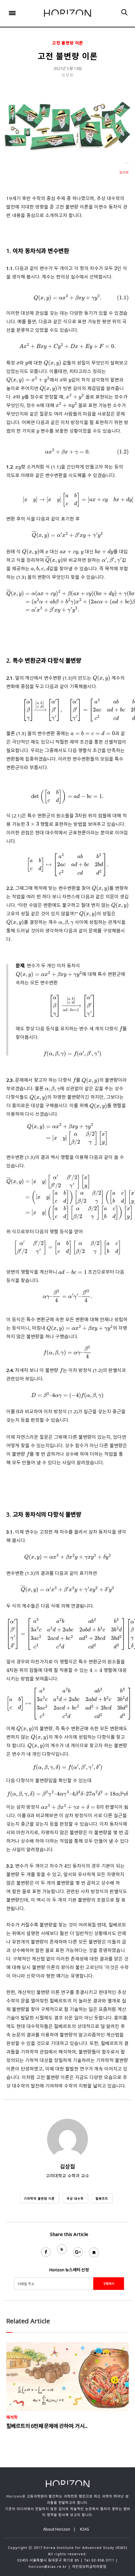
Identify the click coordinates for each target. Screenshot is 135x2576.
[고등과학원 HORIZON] (67, 13)
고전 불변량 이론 (68, 43)
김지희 (124, 172)
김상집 (68, 75)
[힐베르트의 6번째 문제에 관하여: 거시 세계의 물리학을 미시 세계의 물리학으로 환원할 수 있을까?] (67, 2377)
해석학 (12, 2417)
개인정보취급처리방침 (89, 2566)
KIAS (85, 2529)
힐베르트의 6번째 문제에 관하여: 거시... (47, 2426)
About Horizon (57, 2529)
